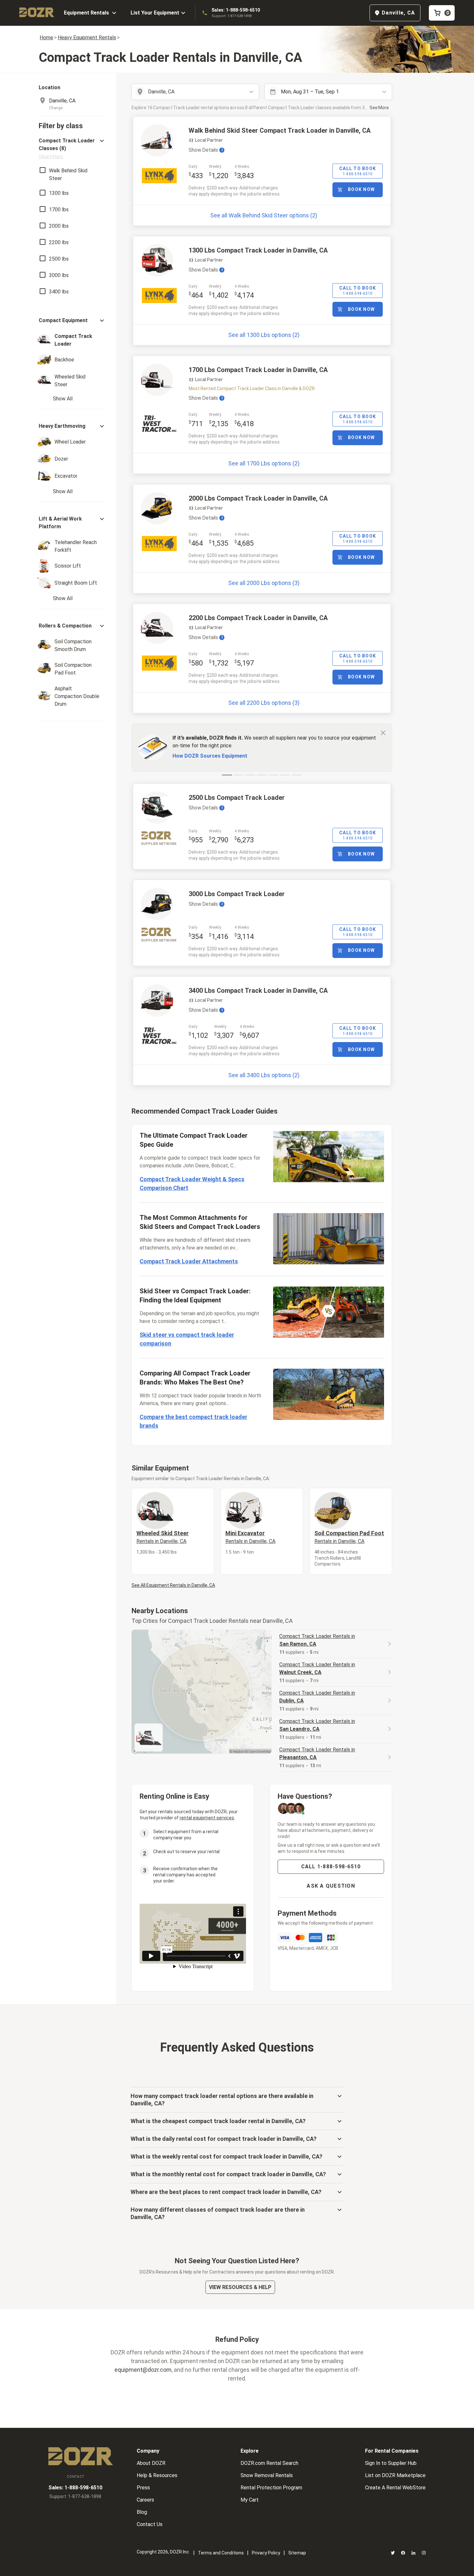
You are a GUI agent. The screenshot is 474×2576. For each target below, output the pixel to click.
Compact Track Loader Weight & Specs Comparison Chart (192, 1183)
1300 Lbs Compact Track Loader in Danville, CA (258, 250)
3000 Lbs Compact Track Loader (237, 894)
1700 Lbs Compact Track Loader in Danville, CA (258, 370)
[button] (72, 148)
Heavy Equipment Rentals (87, 38)
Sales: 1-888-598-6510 (236, 10)
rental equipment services (207, 1818)
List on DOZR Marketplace (395, 2475)
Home (46, 38)
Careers (145, 2500)
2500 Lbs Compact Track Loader (237, 798)
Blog (142, 2512)
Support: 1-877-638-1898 (232, 16)
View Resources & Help (240, 2287)
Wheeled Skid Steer (163, 1537)
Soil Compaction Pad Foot (349, 1537)
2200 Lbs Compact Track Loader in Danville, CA (258, 618)
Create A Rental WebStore (395, 2488)
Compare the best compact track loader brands (193, 1421)
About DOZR (151, 2463)
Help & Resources (157, 2475)
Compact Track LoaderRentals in (317, 1640)
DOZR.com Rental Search (269, 2463)
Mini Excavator (250, 1537)
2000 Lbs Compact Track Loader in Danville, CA (258, 498)
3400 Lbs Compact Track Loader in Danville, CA (258, 991)
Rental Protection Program (271, 2488)
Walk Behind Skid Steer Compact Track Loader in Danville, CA (280, 130)
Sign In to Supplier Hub (391, 2463)
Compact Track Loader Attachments (189, 1261)
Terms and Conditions (221, 2553)
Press (143, 2488)
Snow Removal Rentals (267, 2475)
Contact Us (150, 2524)
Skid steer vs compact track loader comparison (187, 1339)
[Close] (383, 733)
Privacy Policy (266, 2553)
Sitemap (297, 2553)
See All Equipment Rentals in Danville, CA (173, 1585)
